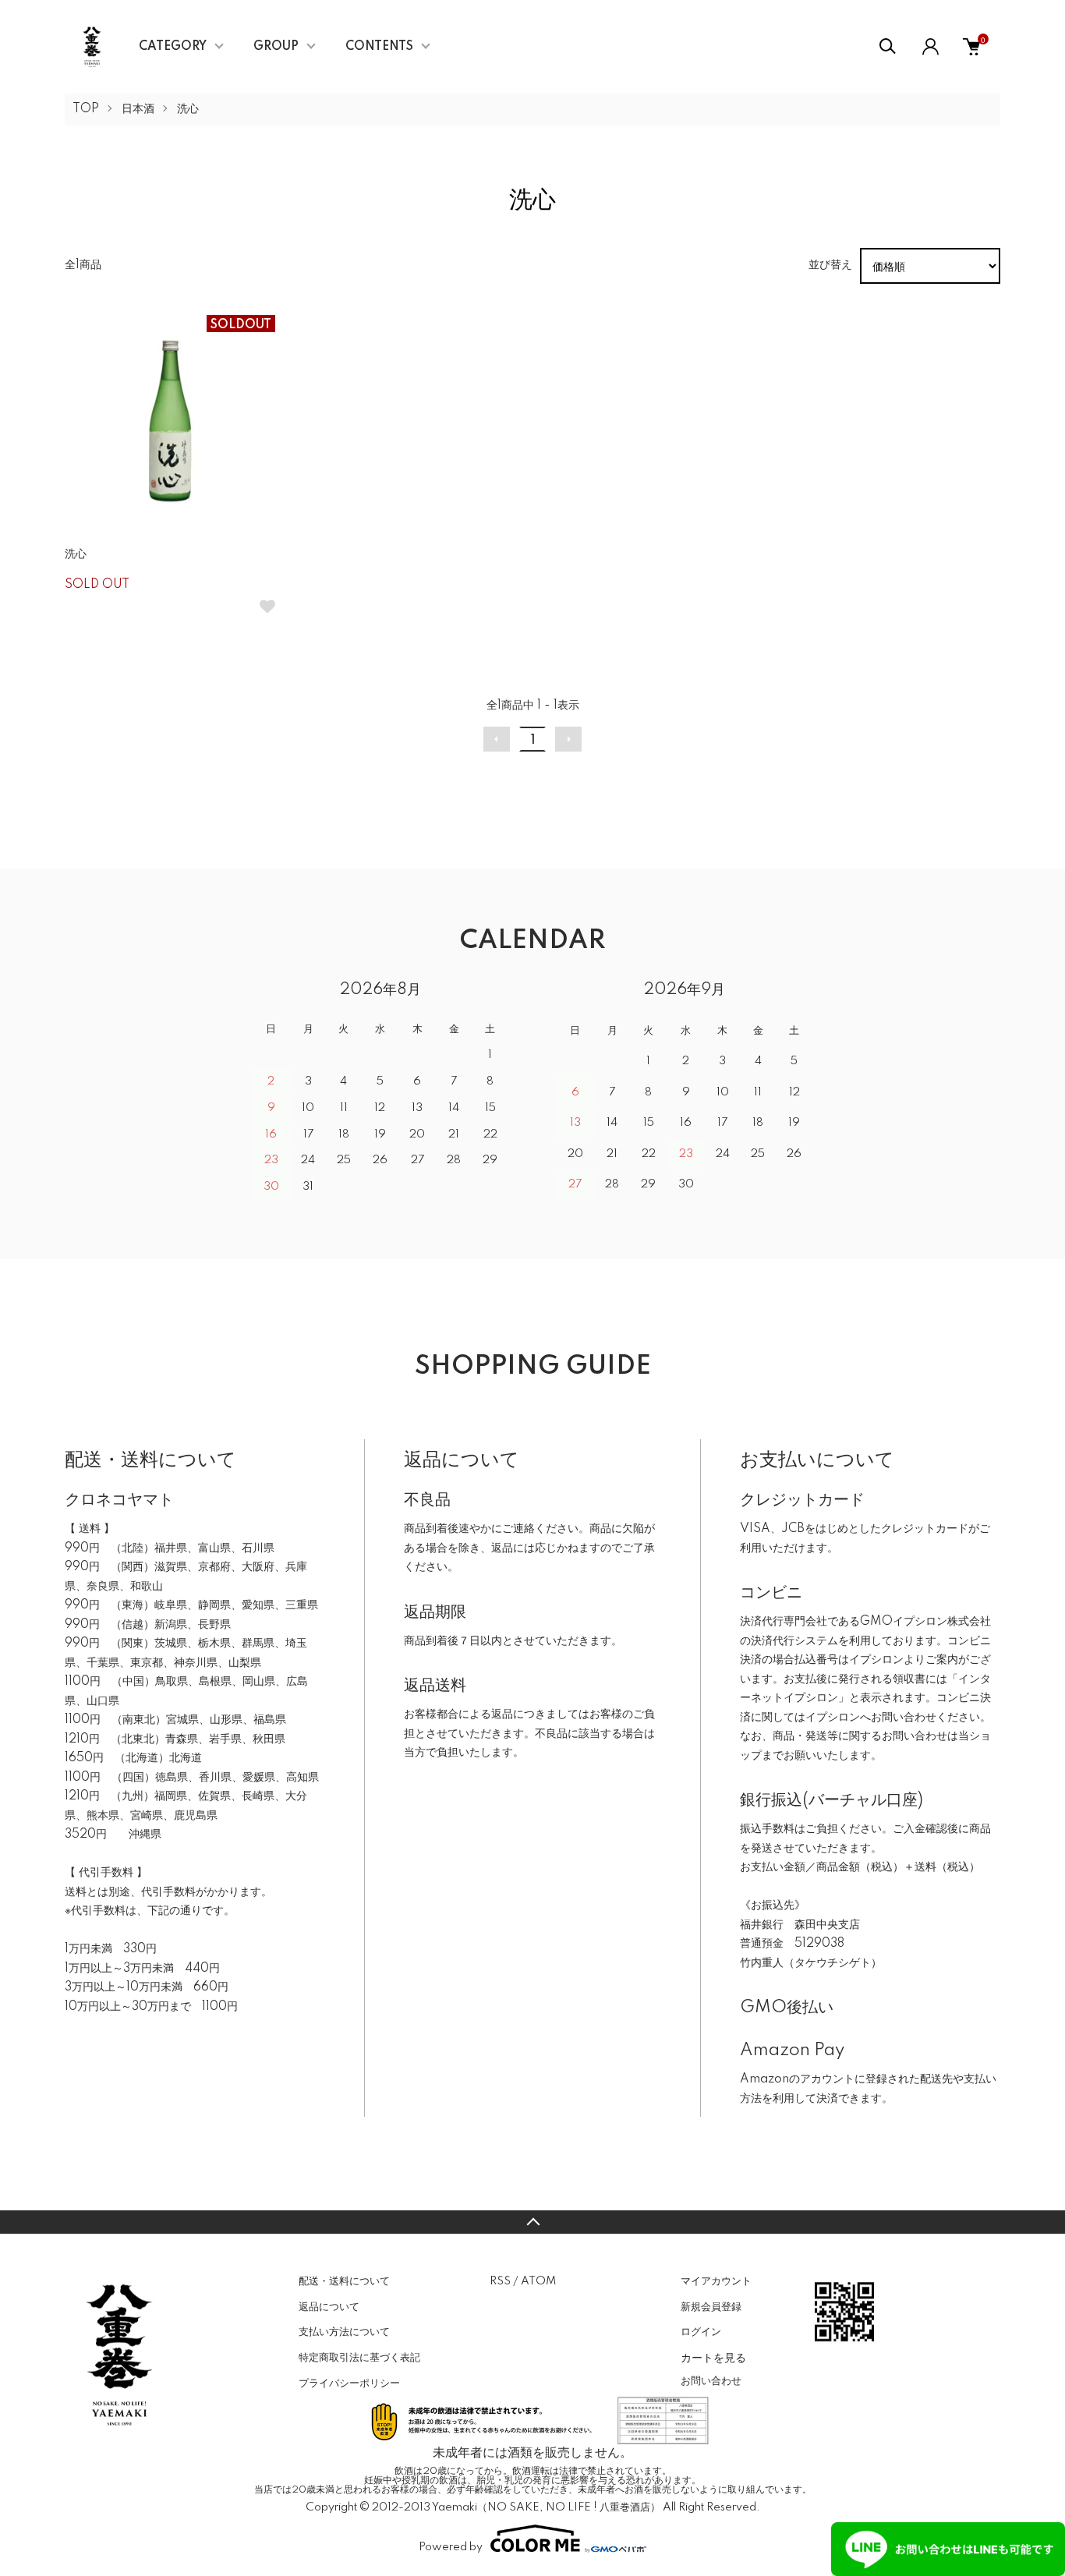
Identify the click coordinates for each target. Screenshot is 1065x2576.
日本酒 (138, 109)
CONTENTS (379, 47)
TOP (86, 109)
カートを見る (713, 2357)
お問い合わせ (711, 2381)
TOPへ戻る (532, 2222)
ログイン (701, 2332)
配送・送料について (344, 2281)
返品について (329, 2307)
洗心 (188, 109)
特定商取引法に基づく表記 (359, 2358)
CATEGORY (173, 47)
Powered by (451, 2547)
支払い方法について (344, 2332)
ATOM (538, 2281)
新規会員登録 (711, 2307)
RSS (500, 2281)
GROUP (276, 47)
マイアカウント (716, 2281)
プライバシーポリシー (349, 2383)
